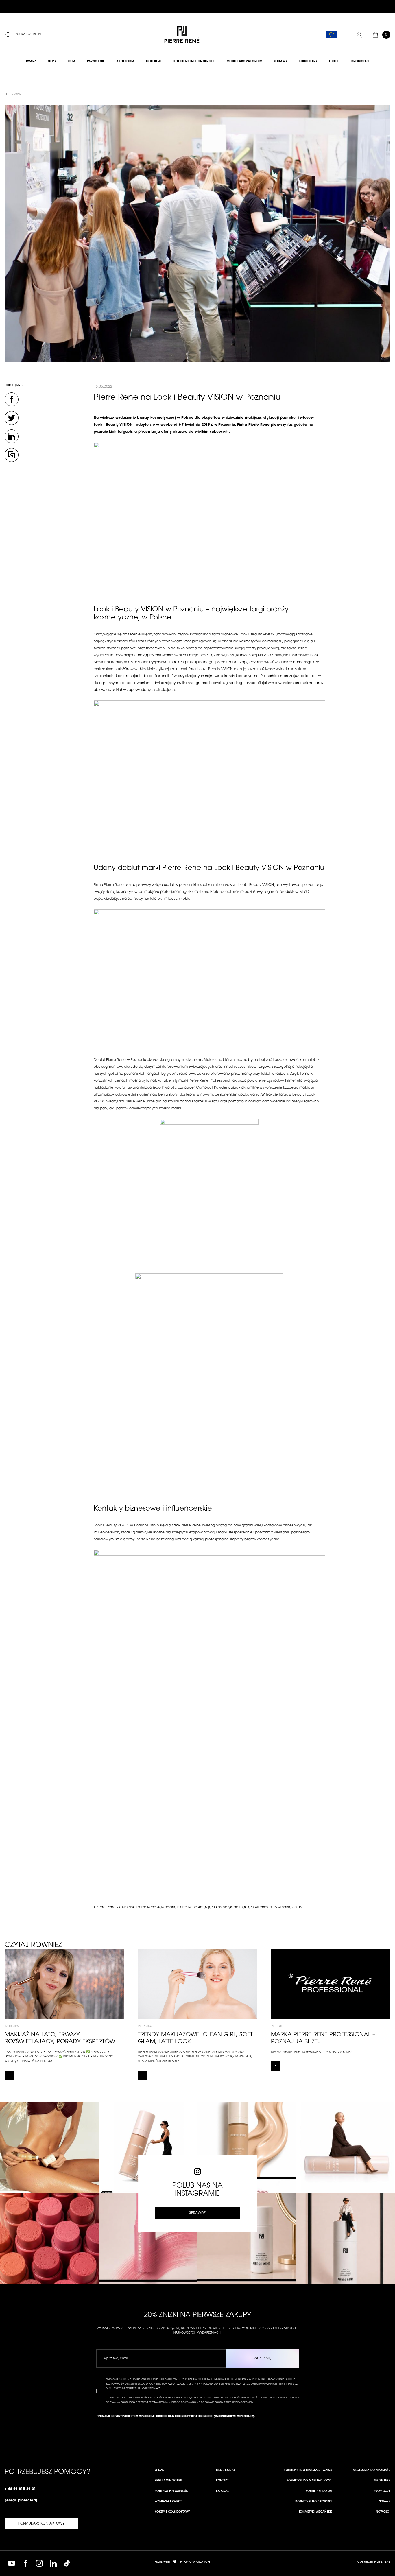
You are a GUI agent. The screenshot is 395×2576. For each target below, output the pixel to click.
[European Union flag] (332, 35)
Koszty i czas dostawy (172, 2512)
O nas (159, 2470)
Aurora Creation (197, 2562)
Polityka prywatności (172, 2491)
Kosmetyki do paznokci (314, 2502)
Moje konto (226, 2470)
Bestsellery (382, 2481)
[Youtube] (12, 2563)
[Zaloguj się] (359, 35)
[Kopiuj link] (12, 455)
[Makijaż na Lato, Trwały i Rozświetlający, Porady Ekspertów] (9, 2075)
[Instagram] (39, 2563)
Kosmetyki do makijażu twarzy (308, 2470)
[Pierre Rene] (182, 35)
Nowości (383, 2512)
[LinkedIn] (12, 436)
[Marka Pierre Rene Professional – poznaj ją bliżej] (276, 2066)
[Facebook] (12, 399)
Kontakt (222, 2481)
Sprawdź (197, 2213)
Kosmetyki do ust (319, 2491)
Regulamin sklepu (168, 2481)
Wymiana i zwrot (168, 2502)
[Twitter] (12, 418)
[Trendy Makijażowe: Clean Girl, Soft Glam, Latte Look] (143, 2075)
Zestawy (384, 2502)
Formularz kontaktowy (41, 2524)
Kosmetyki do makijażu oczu (310, 2481)
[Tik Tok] (67, 2563)
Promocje (382, 2491)
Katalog (222, 2491)
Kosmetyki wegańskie (316, 2512)
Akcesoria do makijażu (372, 2470)
